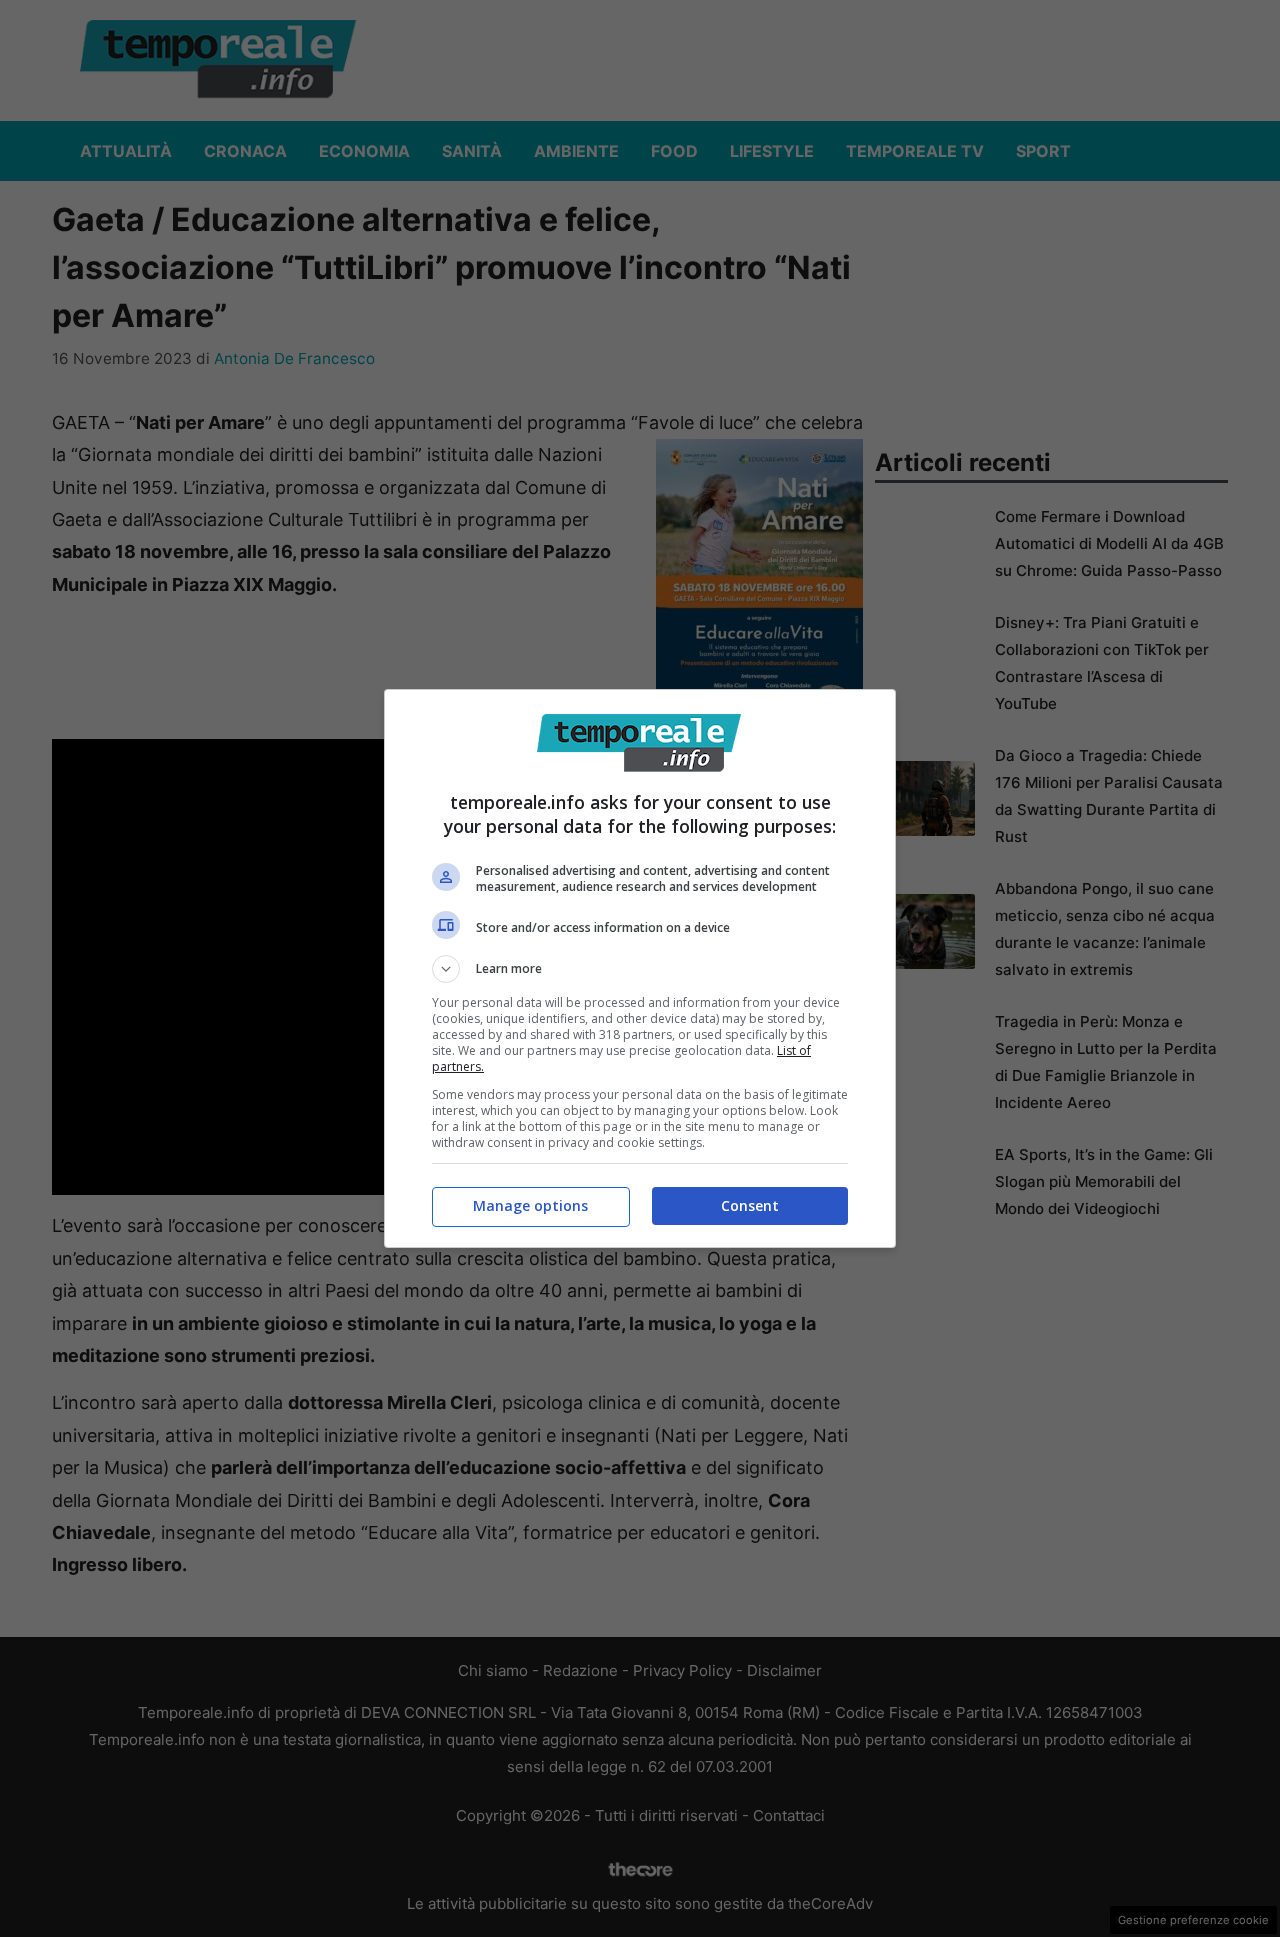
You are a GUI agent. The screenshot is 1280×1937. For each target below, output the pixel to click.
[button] (640, 969)
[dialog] (640, 968)
